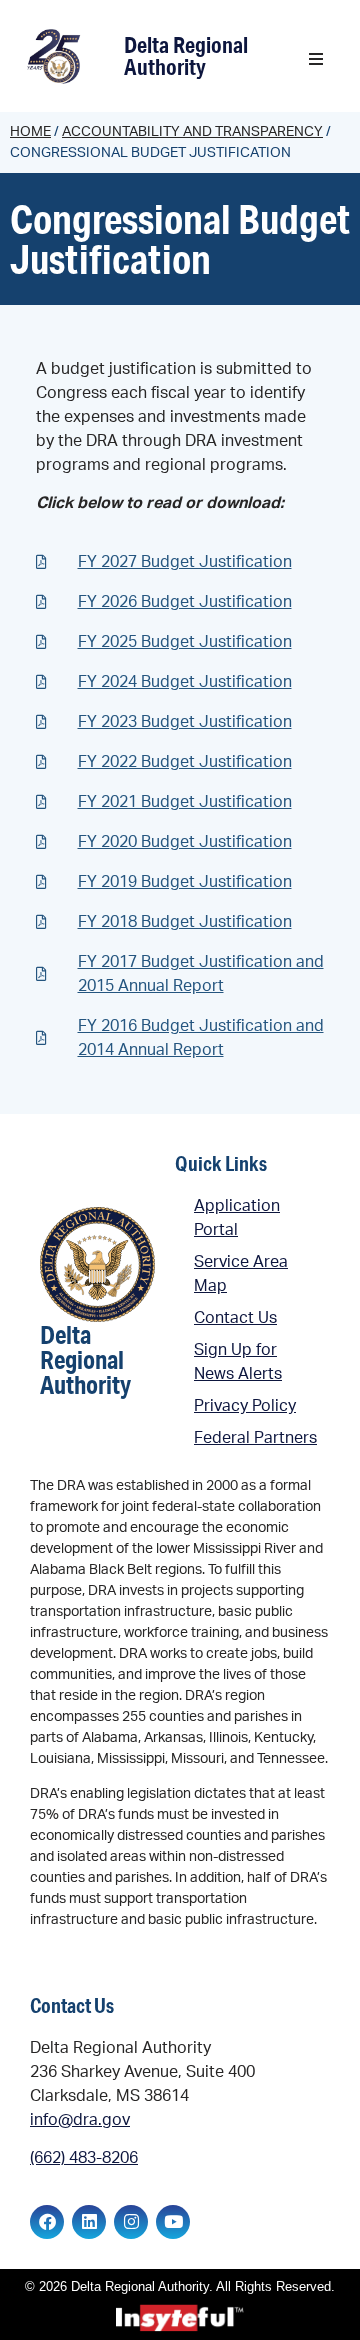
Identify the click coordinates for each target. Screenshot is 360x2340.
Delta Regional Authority (186, 55)
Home (30, 132)
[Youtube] (173, 2222)
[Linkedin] (89, 2222)
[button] (316, 59)
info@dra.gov (80, 2120)
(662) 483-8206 (84, 2158)
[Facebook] (47, 2222)
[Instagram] (131, 2222)
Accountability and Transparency (192, 132)
